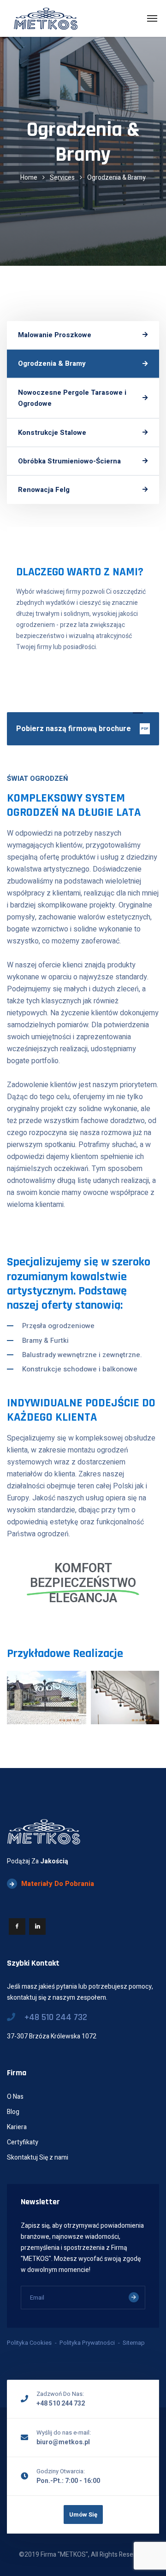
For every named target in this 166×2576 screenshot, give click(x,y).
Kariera (17, 2127)
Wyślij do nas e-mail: (64, 2433)
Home (29, 178)
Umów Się (83, 2515)
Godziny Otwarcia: (61, 2471)
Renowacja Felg (44, 490)
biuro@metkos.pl (63, 2442)
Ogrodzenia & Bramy (52, 363)
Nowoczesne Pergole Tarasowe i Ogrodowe (72, 398)
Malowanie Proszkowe (55, 335)
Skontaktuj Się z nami (38, 2157)
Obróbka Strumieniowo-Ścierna (69, 461)
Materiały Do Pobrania (58, 1884)
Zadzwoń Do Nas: (60, 2394)
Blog (13, 2112)
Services (62, 178)
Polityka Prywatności (87, 2343)
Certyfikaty (23, 2142)
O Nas (15, 2097)
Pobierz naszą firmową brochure (82, 729)
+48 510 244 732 (56, 2017)
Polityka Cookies (29, 2343)
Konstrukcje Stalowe (52, 433)
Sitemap (134, 2343)
